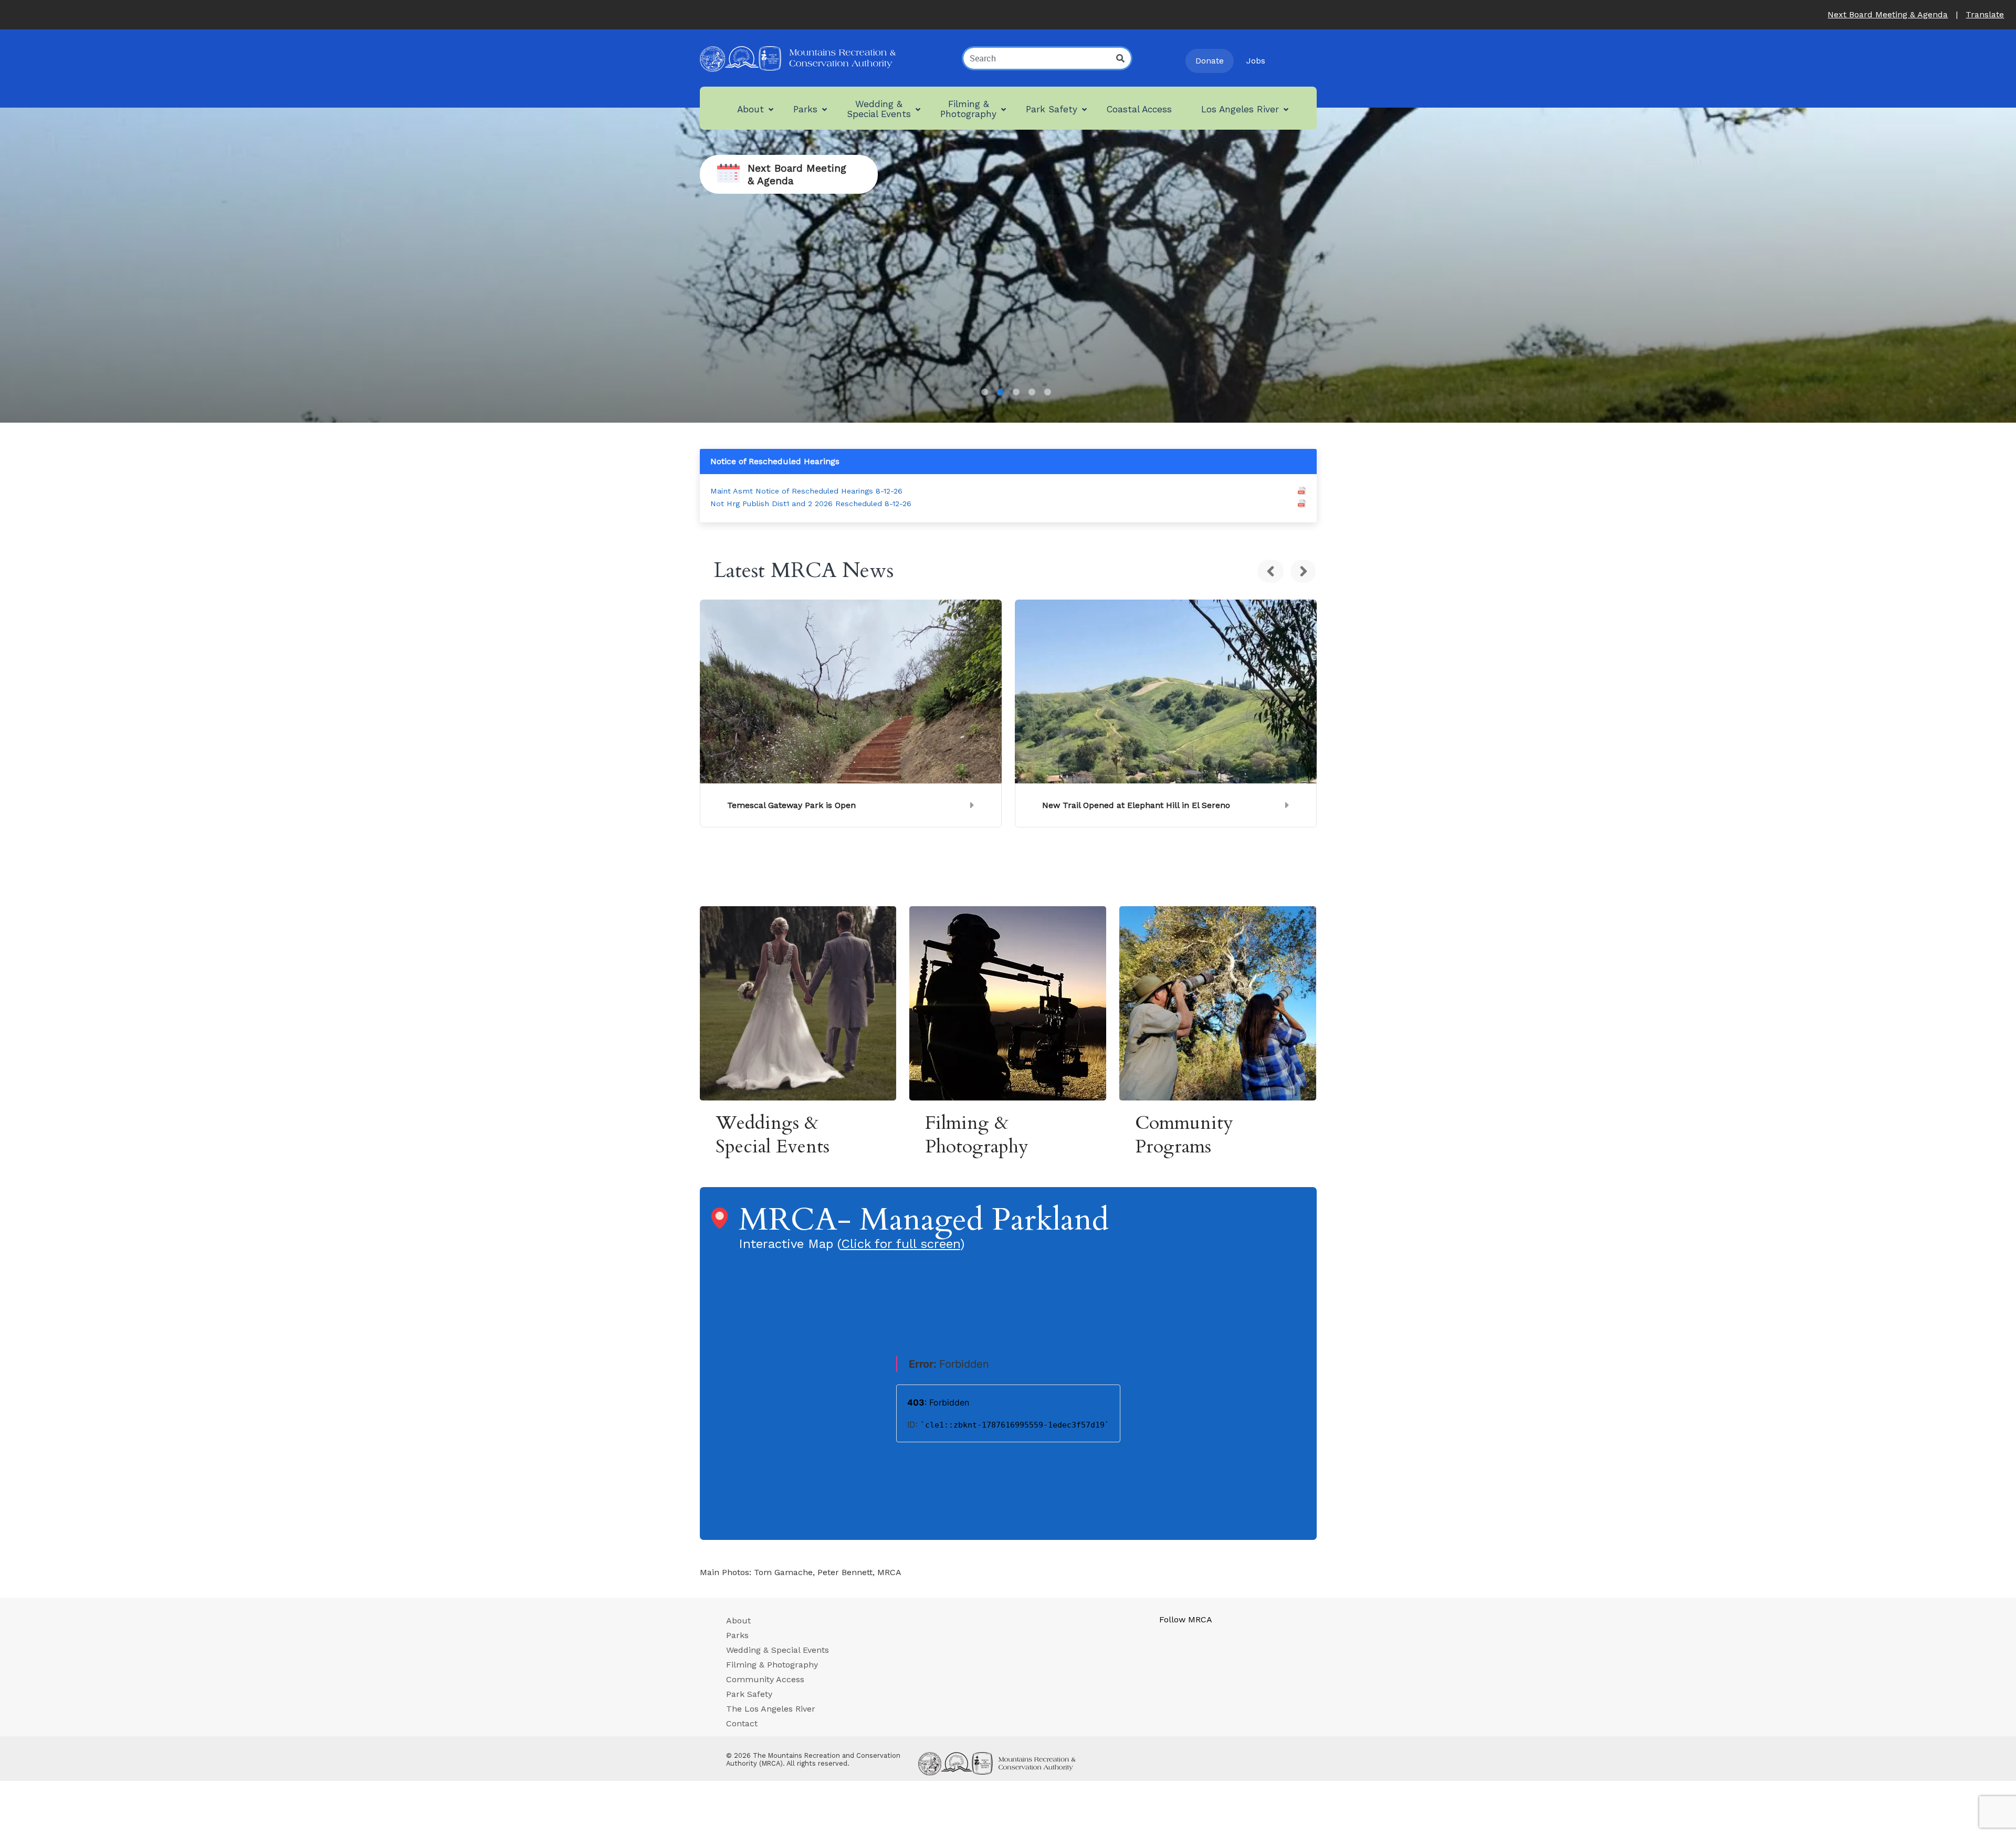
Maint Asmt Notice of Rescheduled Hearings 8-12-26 (806, 491)
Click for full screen (901, 1244)
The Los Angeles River (771, 1709)
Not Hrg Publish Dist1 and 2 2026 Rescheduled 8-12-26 (811, 504)
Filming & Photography (772, 1665)
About (738, 1621)
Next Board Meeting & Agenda (1888, 14)
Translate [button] (1985, 14)
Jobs (1256, 61)
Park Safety (749, 1694)
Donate (1210, 61)
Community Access (765, 1679)
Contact (742, 1723)
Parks (737, 1635)
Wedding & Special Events (778, 1650)
